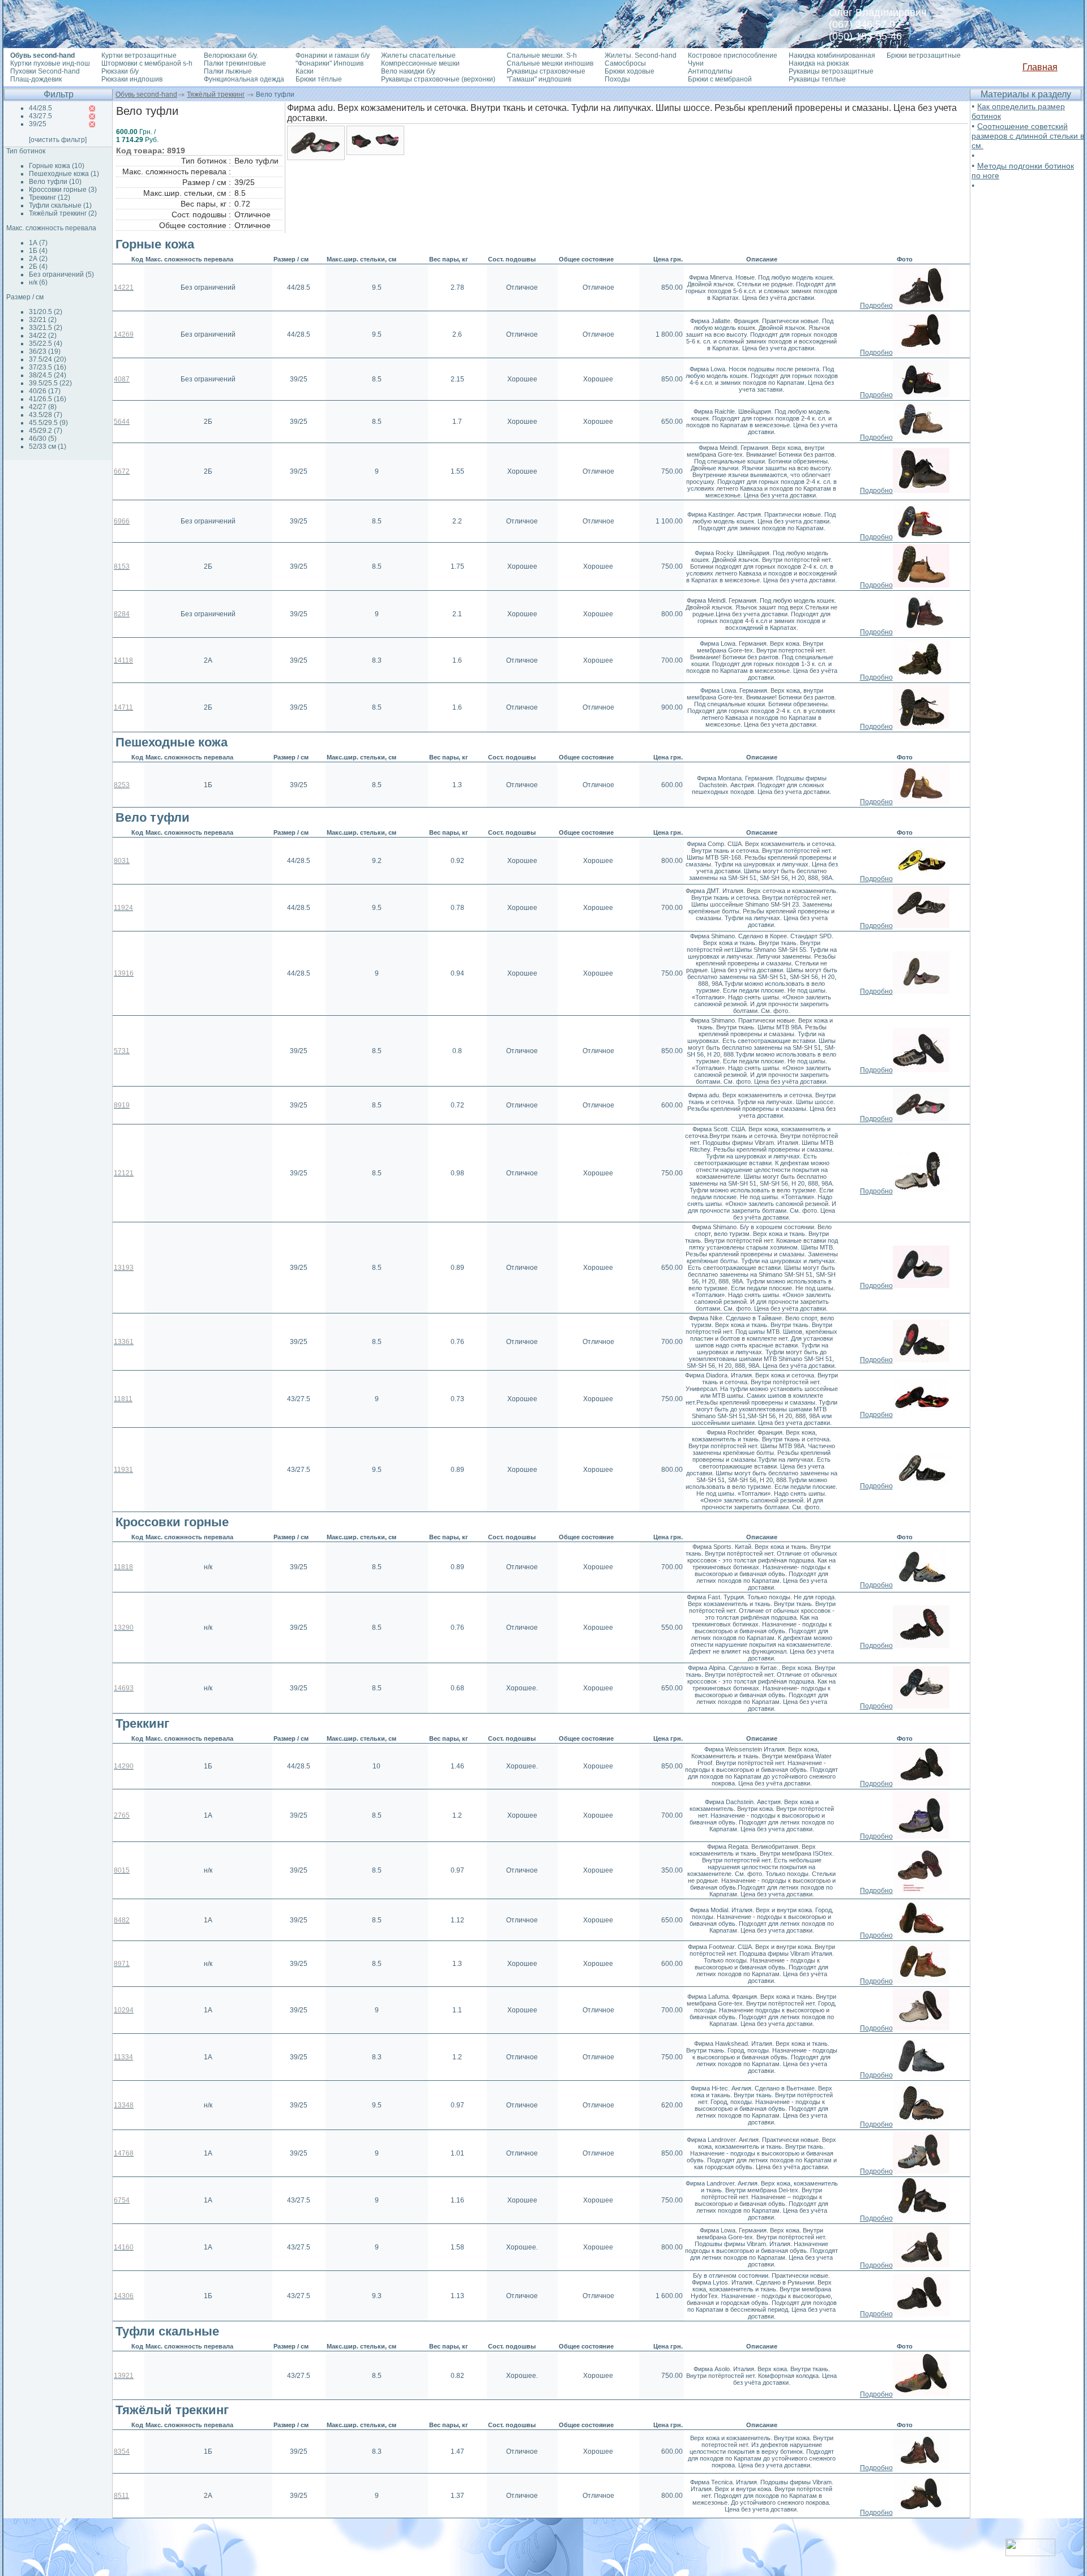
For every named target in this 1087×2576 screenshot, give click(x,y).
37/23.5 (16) (48, 367)
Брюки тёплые (319, 79)
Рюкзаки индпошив (132, 79)
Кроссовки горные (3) (63, 190)
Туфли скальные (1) (60, 205)
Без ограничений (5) (61, 274)
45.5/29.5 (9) (48, 423)
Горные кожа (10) (57, 166)
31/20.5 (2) (46, 312)
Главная (1040, 67)
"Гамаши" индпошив (539, 79)
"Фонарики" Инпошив (329, 63)
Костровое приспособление (733, 55)
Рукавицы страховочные (546, 71)
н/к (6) (38, 282)
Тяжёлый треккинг (216, 95)
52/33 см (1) (48, 446)
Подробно (876, 306)
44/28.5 (40, 108)
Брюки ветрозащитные (924, 55)
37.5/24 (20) (48, 359)
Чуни (696, 63)
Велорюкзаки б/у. (231, 55)
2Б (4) (38, 267)
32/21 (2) (43, 320)
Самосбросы (625, 63)
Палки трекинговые (235, 63)
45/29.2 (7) (46, 431)
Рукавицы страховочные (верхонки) (438, 79)
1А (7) (38, 243)
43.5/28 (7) (46, 415)
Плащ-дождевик (36, 79)
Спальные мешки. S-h (542, 55)
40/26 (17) (45, 391)
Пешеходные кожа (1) (64, 174)
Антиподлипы (710, 71)
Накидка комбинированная (832, 55)
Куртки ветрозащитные (139, 55)
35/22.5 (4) (46, 344)
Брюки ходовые (630, 71)
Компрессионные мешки (420, 63)
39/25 (38, 124)
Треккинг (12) (50, 198)
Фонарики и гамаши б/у (333, 55)
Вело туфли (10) (55, 182)
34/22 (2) (43, 336)
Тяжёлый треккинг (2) (63, 213)
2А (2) (38, 259)
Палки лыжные (228, 71)
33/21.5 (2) (46, 328)
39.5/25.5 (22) (50, 383)
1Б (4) (38, 251)
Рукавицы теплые (817, 79)
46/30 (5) (43, 439)
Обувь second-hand (146, 95)
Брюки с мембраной (720, 79)
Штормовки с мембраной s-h (147, 63)
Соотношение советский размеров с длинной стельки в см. (1028, 136)
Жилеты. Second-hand (641, 55)
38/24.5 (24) (48, 375)
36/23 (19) (45, 351)
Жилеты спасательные (418, 55)
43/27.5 (40, 116)
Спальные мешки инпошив (550, 63)
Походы (617, 79)
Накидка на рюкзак (819, 63)
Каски (305, 71)
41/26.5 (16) (48, 399)
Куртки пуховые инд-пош (50, 63)
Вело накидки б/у (408, 71)
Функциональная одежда (244, 79)
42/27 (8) (43, 407)
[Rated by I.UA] (1030, 2553)
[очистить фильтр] (58, 140)
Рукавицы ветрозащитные (831, 71)
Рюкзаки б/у (120, 71)
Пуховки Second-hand (45, 71)
